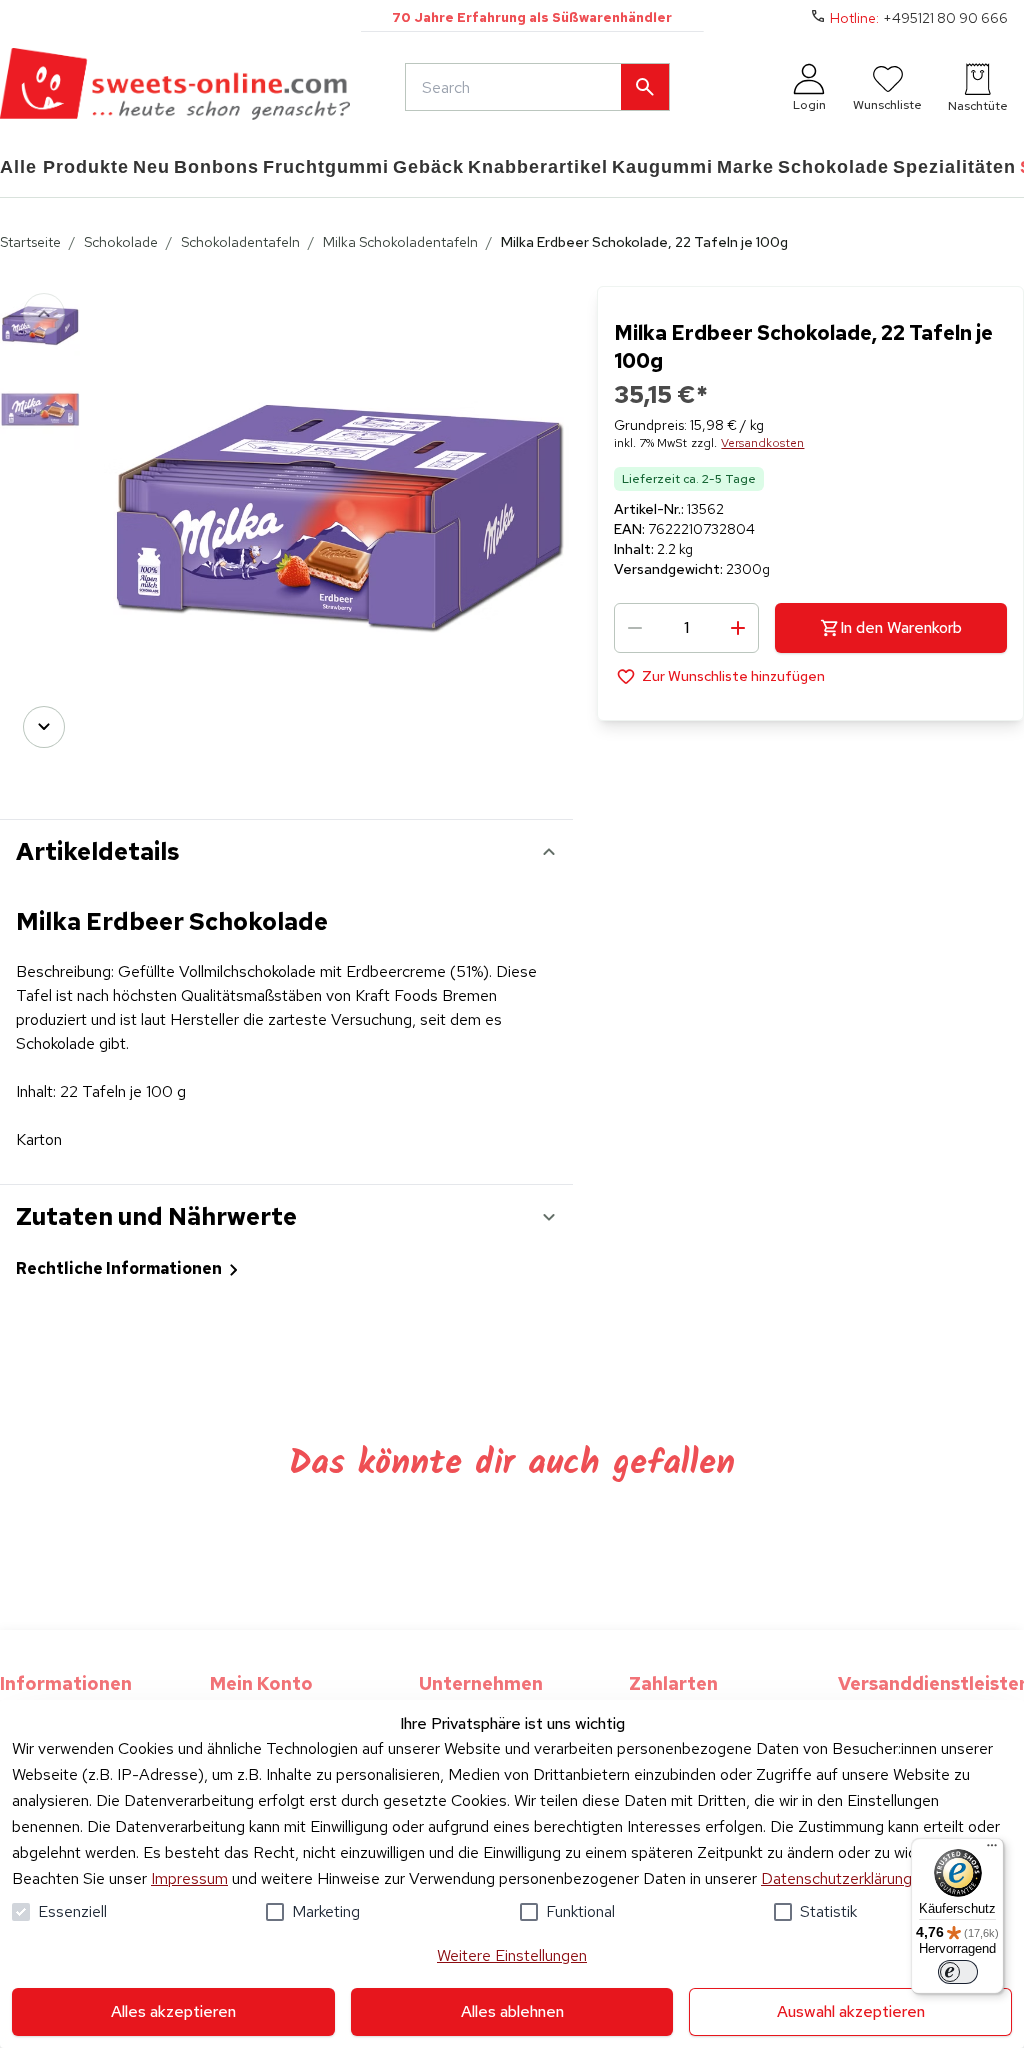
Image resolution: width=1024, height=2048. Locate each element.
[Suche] (645, 87)
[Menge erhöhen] (738, 628)
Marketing (326, 1911)
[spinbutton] (686, 628)
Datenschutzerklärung (836, 1878)
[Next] (44, 727)
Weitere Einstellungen (512, 1955)
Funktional (580, 1911)
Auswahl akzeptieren (851, 2011)
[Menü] (992, 1850)
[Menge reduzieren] (635, 628)
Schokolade (121, 242)
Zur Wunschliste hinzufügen (733, 676)
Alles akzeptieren (173, 2011)
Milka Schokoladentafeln (400, 242)
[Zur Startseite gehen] (175, 87)
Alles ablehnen (512, 2011)
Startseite (30, 242)
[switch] (958, 1972)
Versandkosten (762, 443)
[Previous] (44, 314)
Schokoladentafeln (240, 242)
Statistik (828, 1911)
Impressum (189, 1878)
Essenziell (72, 1911)
